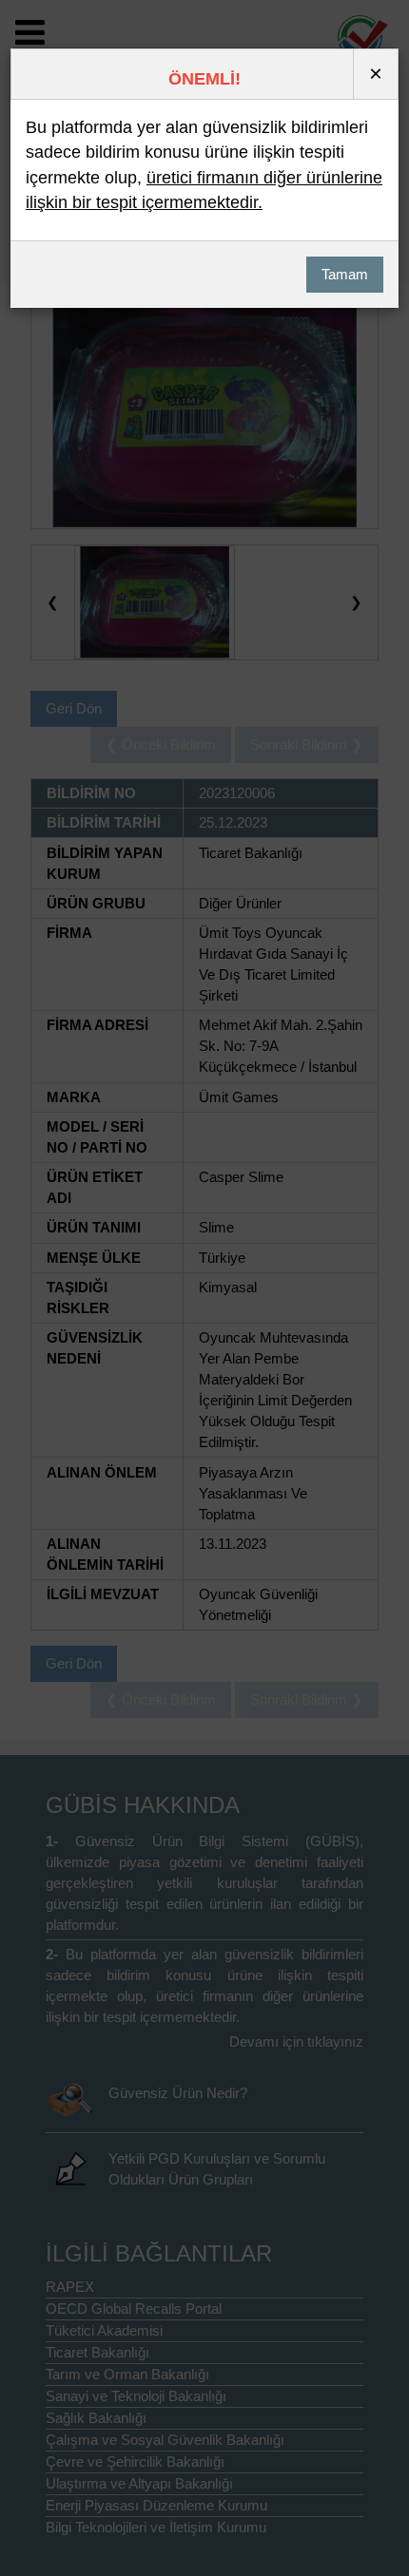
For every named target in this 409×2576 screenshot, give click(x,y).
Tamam (345, 275)
